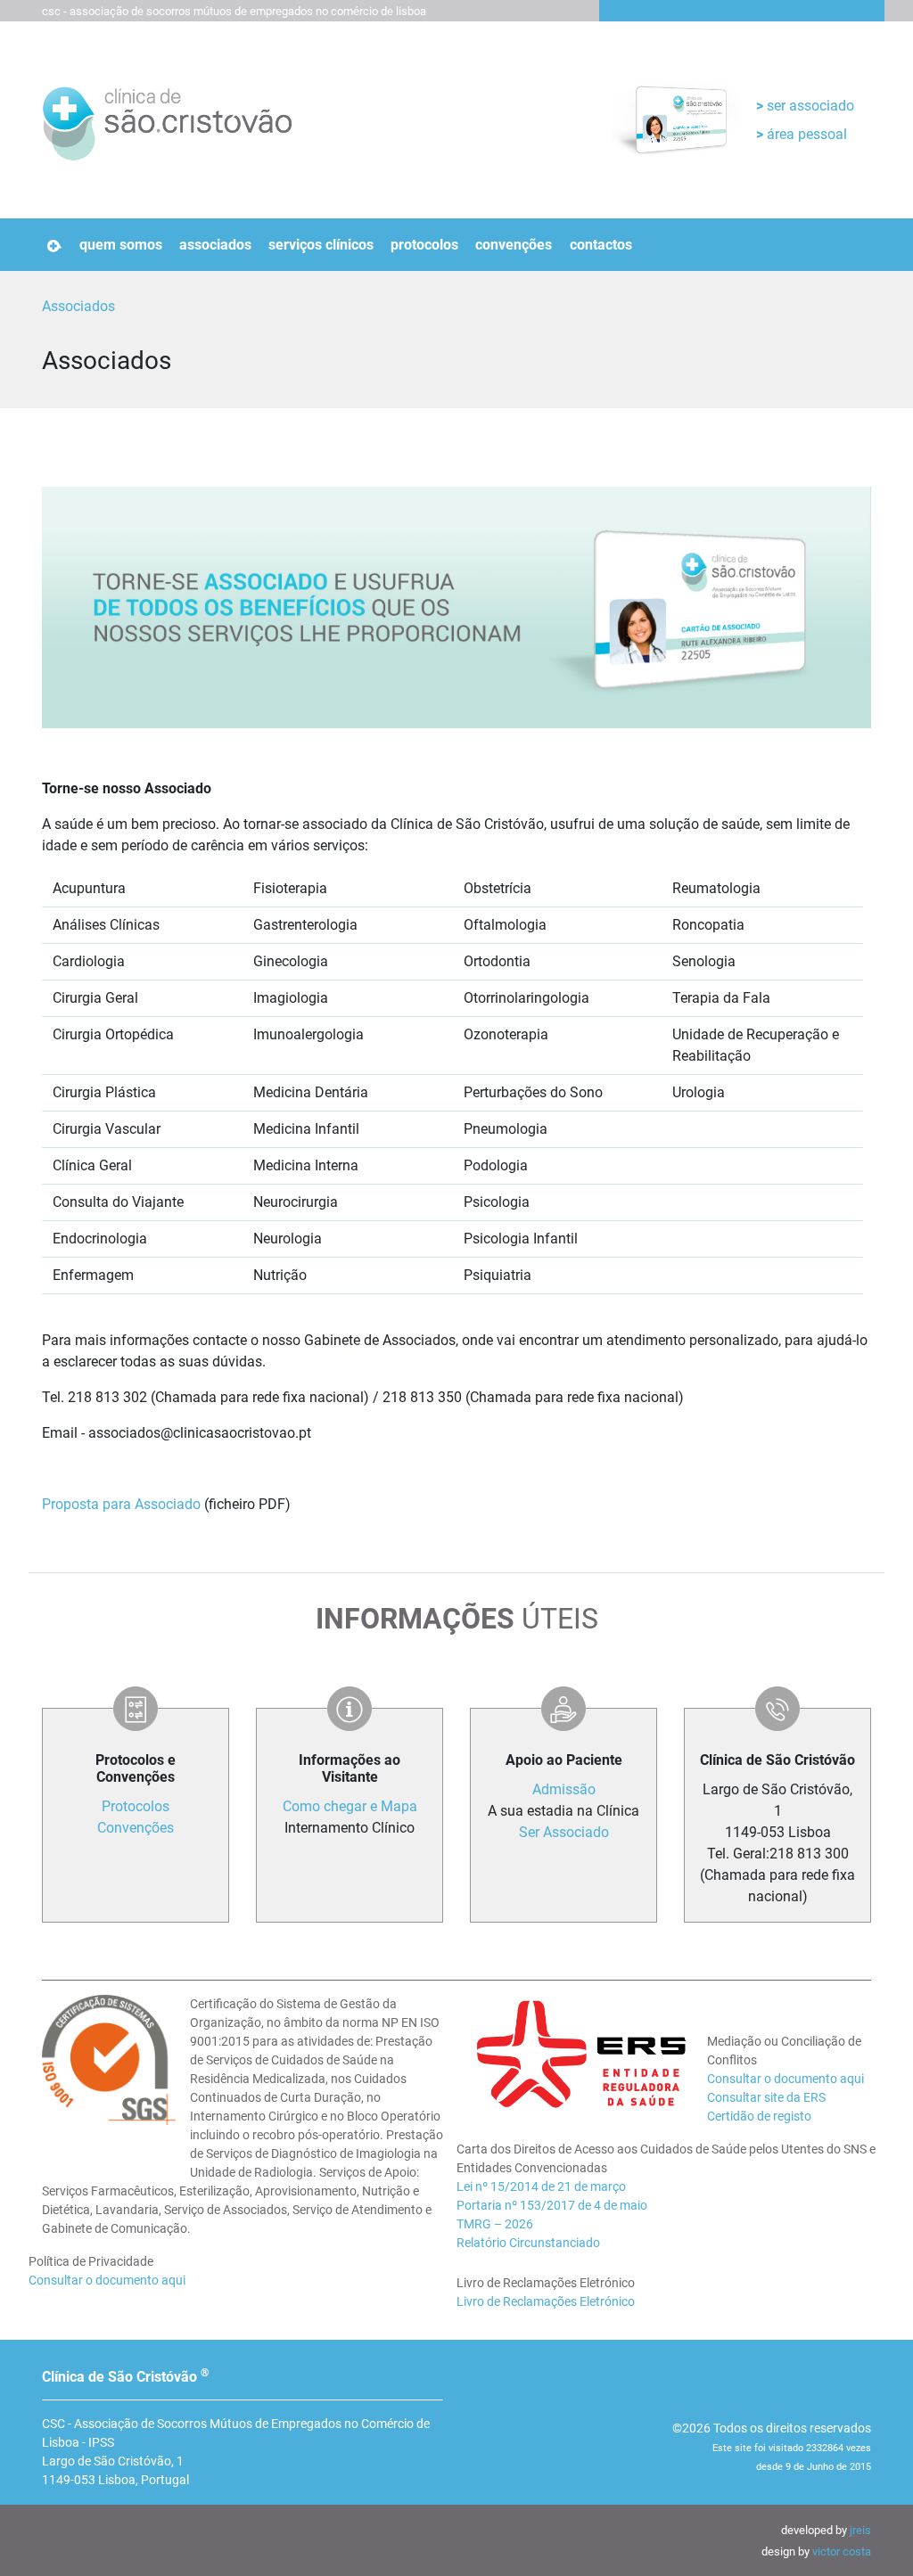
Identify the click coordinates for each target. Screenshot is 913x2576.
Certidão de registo (759, 2116)
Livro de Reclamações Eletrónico (546, 2301)
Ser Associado (564, 1832)
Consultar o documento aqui (107, 2280)
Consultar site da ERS (766, 2097)
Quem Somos (121, 245)
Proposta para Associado (121, 1504)
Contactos (601, 245)
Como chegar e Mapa (350, 1806)
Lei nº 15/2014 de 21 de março (541, 2186)
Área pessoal (805, 134)
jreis (860, 2530)
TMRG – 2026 (495, 2224)
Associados (215, 245)
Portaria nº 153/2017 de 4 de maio (552, 2205)
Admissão (564, 1789)
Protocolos (424, 245)
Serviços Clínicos (321, 245)
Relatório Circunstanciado (528, 2243)
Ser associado (809, 106)
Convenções (514, 245)
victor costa (842, 2551)
